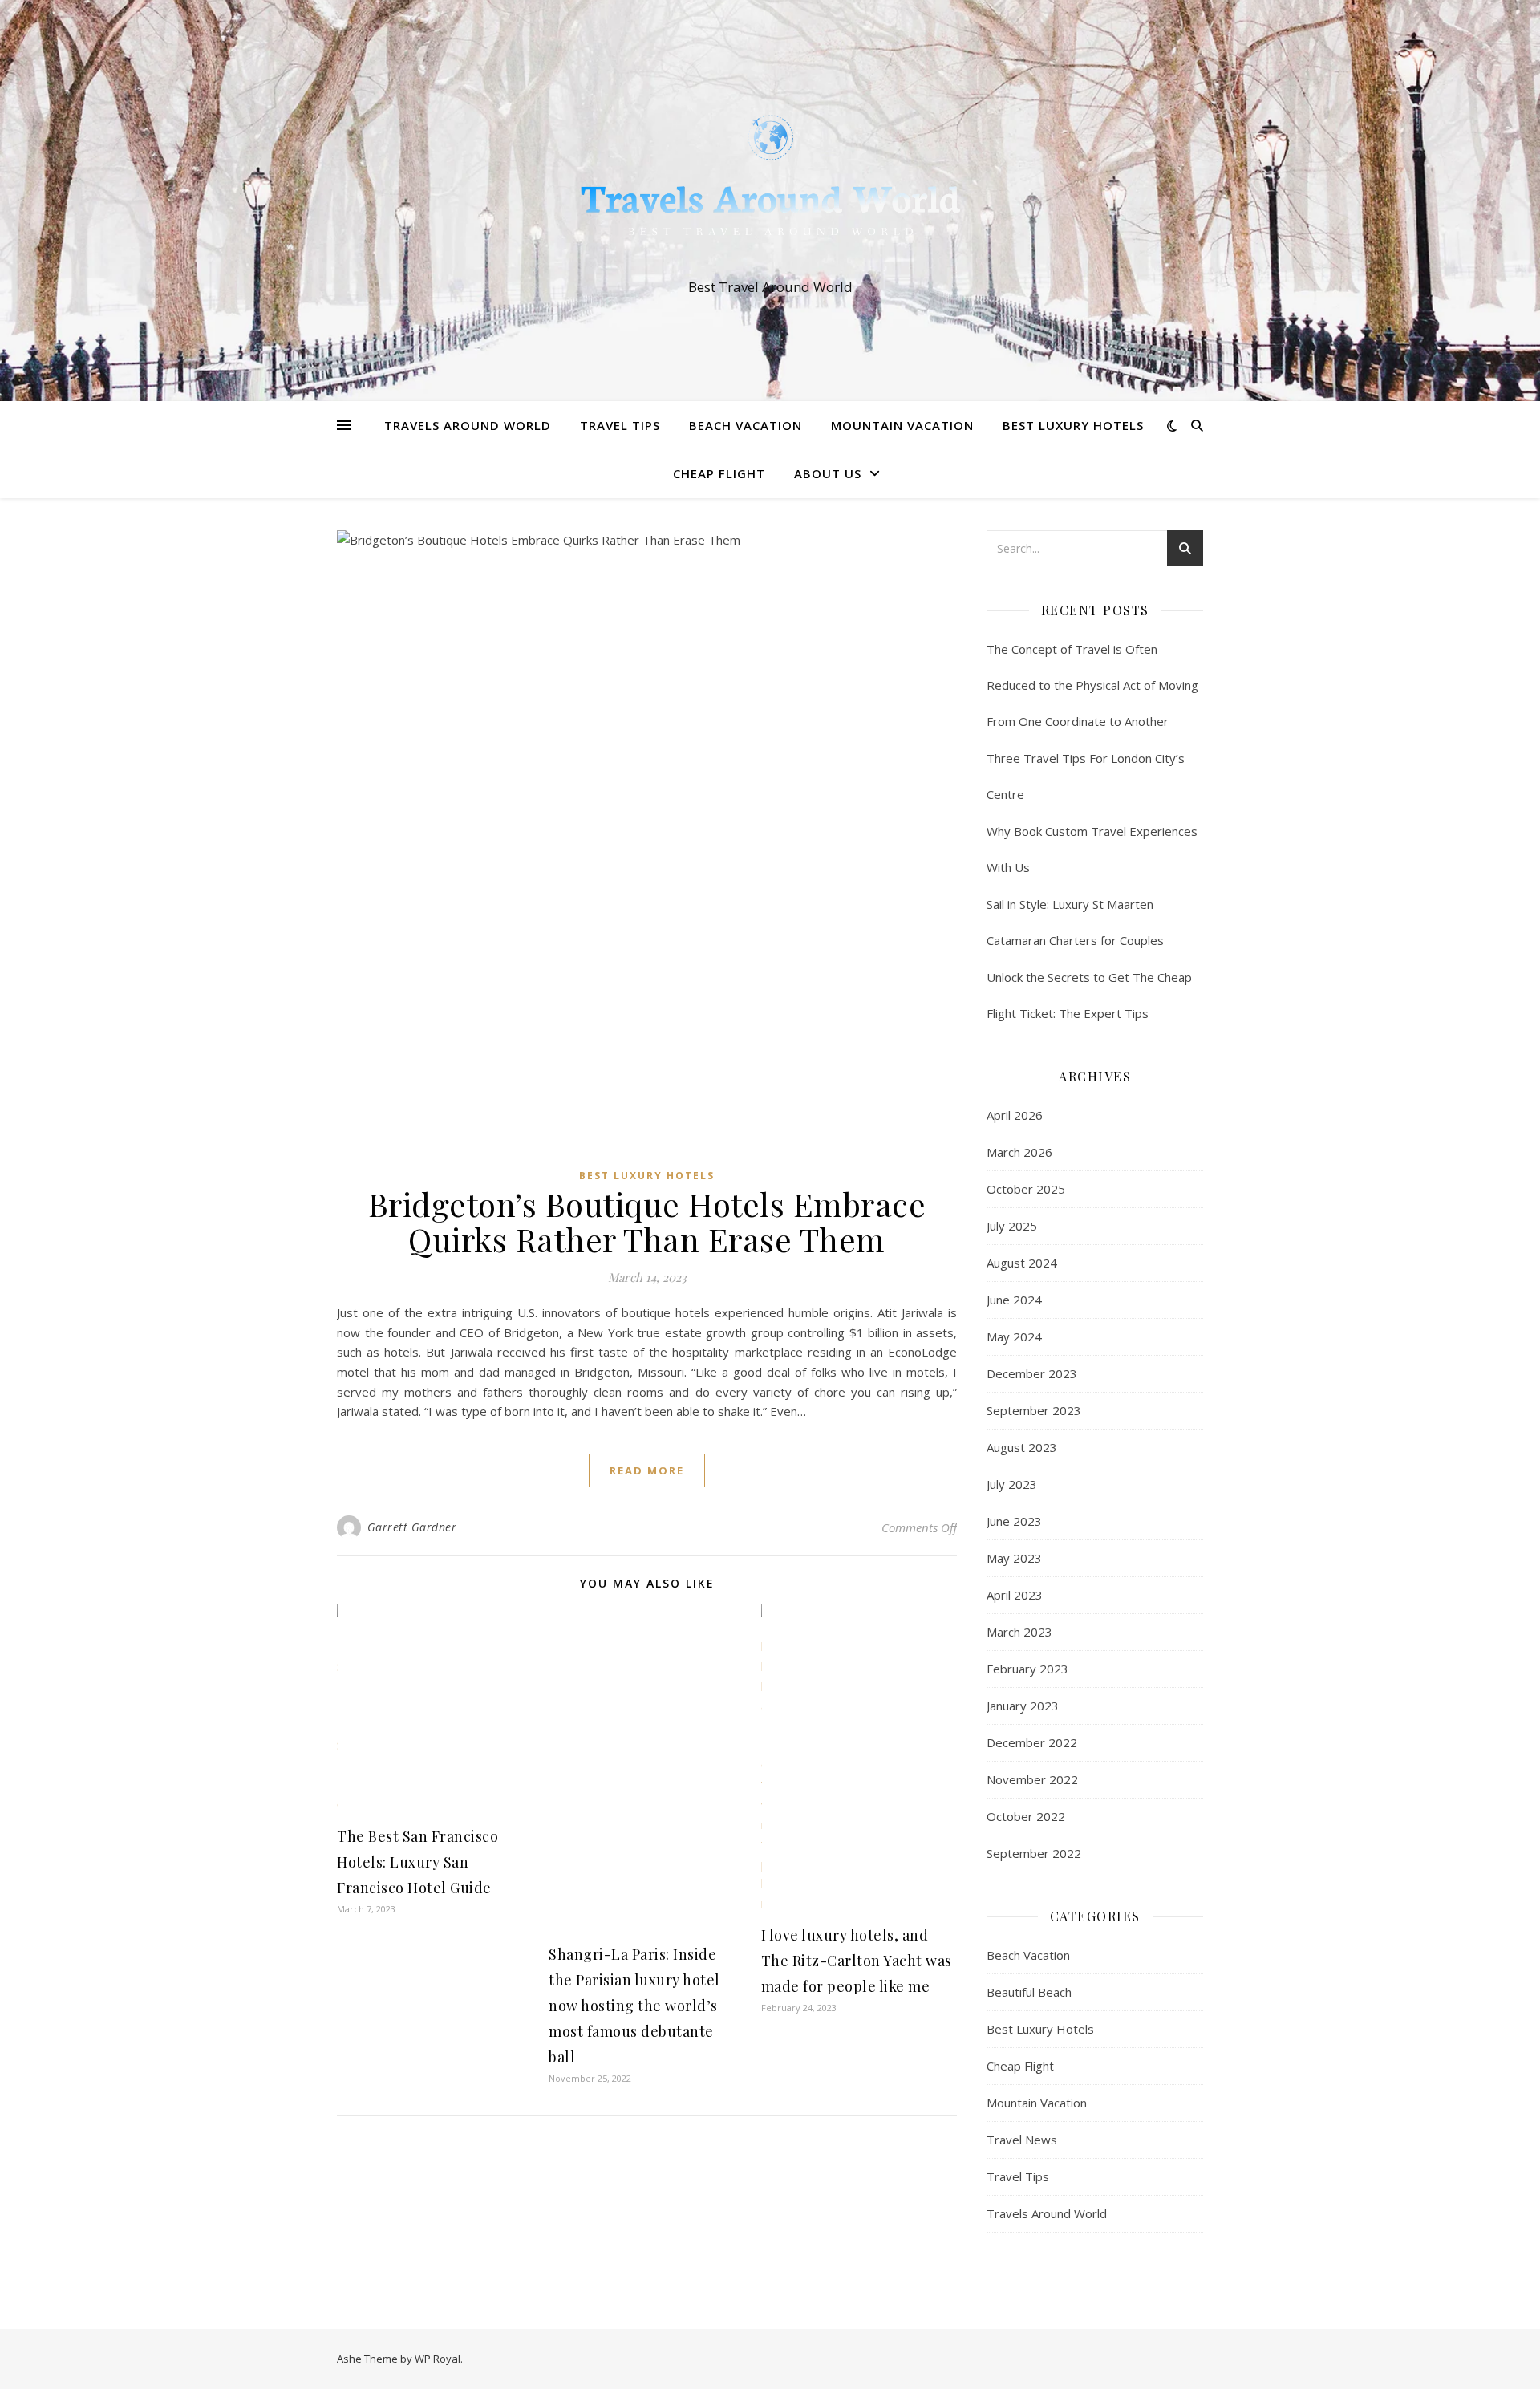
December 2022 (1032, 1742)
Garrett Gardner (412, 1527)
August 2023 (1022, 1447)
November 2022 (1032, 1779)
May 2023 (1014, 1558)
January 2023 (1023, 1706)
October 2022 (1026, 1816)
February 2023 (1027, 1669)
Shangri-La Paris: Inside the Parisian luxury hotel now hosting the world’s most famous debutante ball (634, 2006)
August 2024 (1022, 1263)
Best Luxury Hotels (1073, 425)
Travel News (1022, 2140)
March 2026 (1019, 1152)
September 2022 (1034, 1853)
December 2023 (1032, 1373)
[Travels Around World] (770, 186)
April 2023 (1015, 1595)
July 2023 (1012, 1484)
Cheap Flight (719, 473)
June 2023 (1014, 1521)
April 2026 (1015, 1115)
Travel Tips (620, 425)
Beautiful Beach (1029, 1992)
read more (647, 1470)
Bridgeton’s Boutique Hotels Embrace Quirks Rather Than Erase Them (647, 1221)
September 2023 (1034, 1410)
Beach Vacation (746, 425)
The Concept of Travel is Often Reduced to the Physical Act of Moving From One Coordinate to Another (1092, 685)
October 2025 (1026, 1189)
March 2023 (1019, 1632)
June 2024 (1014, 1300)
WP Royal (438, 2359)
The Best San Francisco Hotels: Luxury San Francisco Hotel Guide (417, 1862)
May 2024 (1014, 1336)
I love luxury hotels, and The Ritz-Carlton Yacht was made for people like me (857, 1961)
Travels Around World (468, 425)
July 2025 (1012, 1226)
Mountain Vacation (902, 425)
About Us (828, 473)
